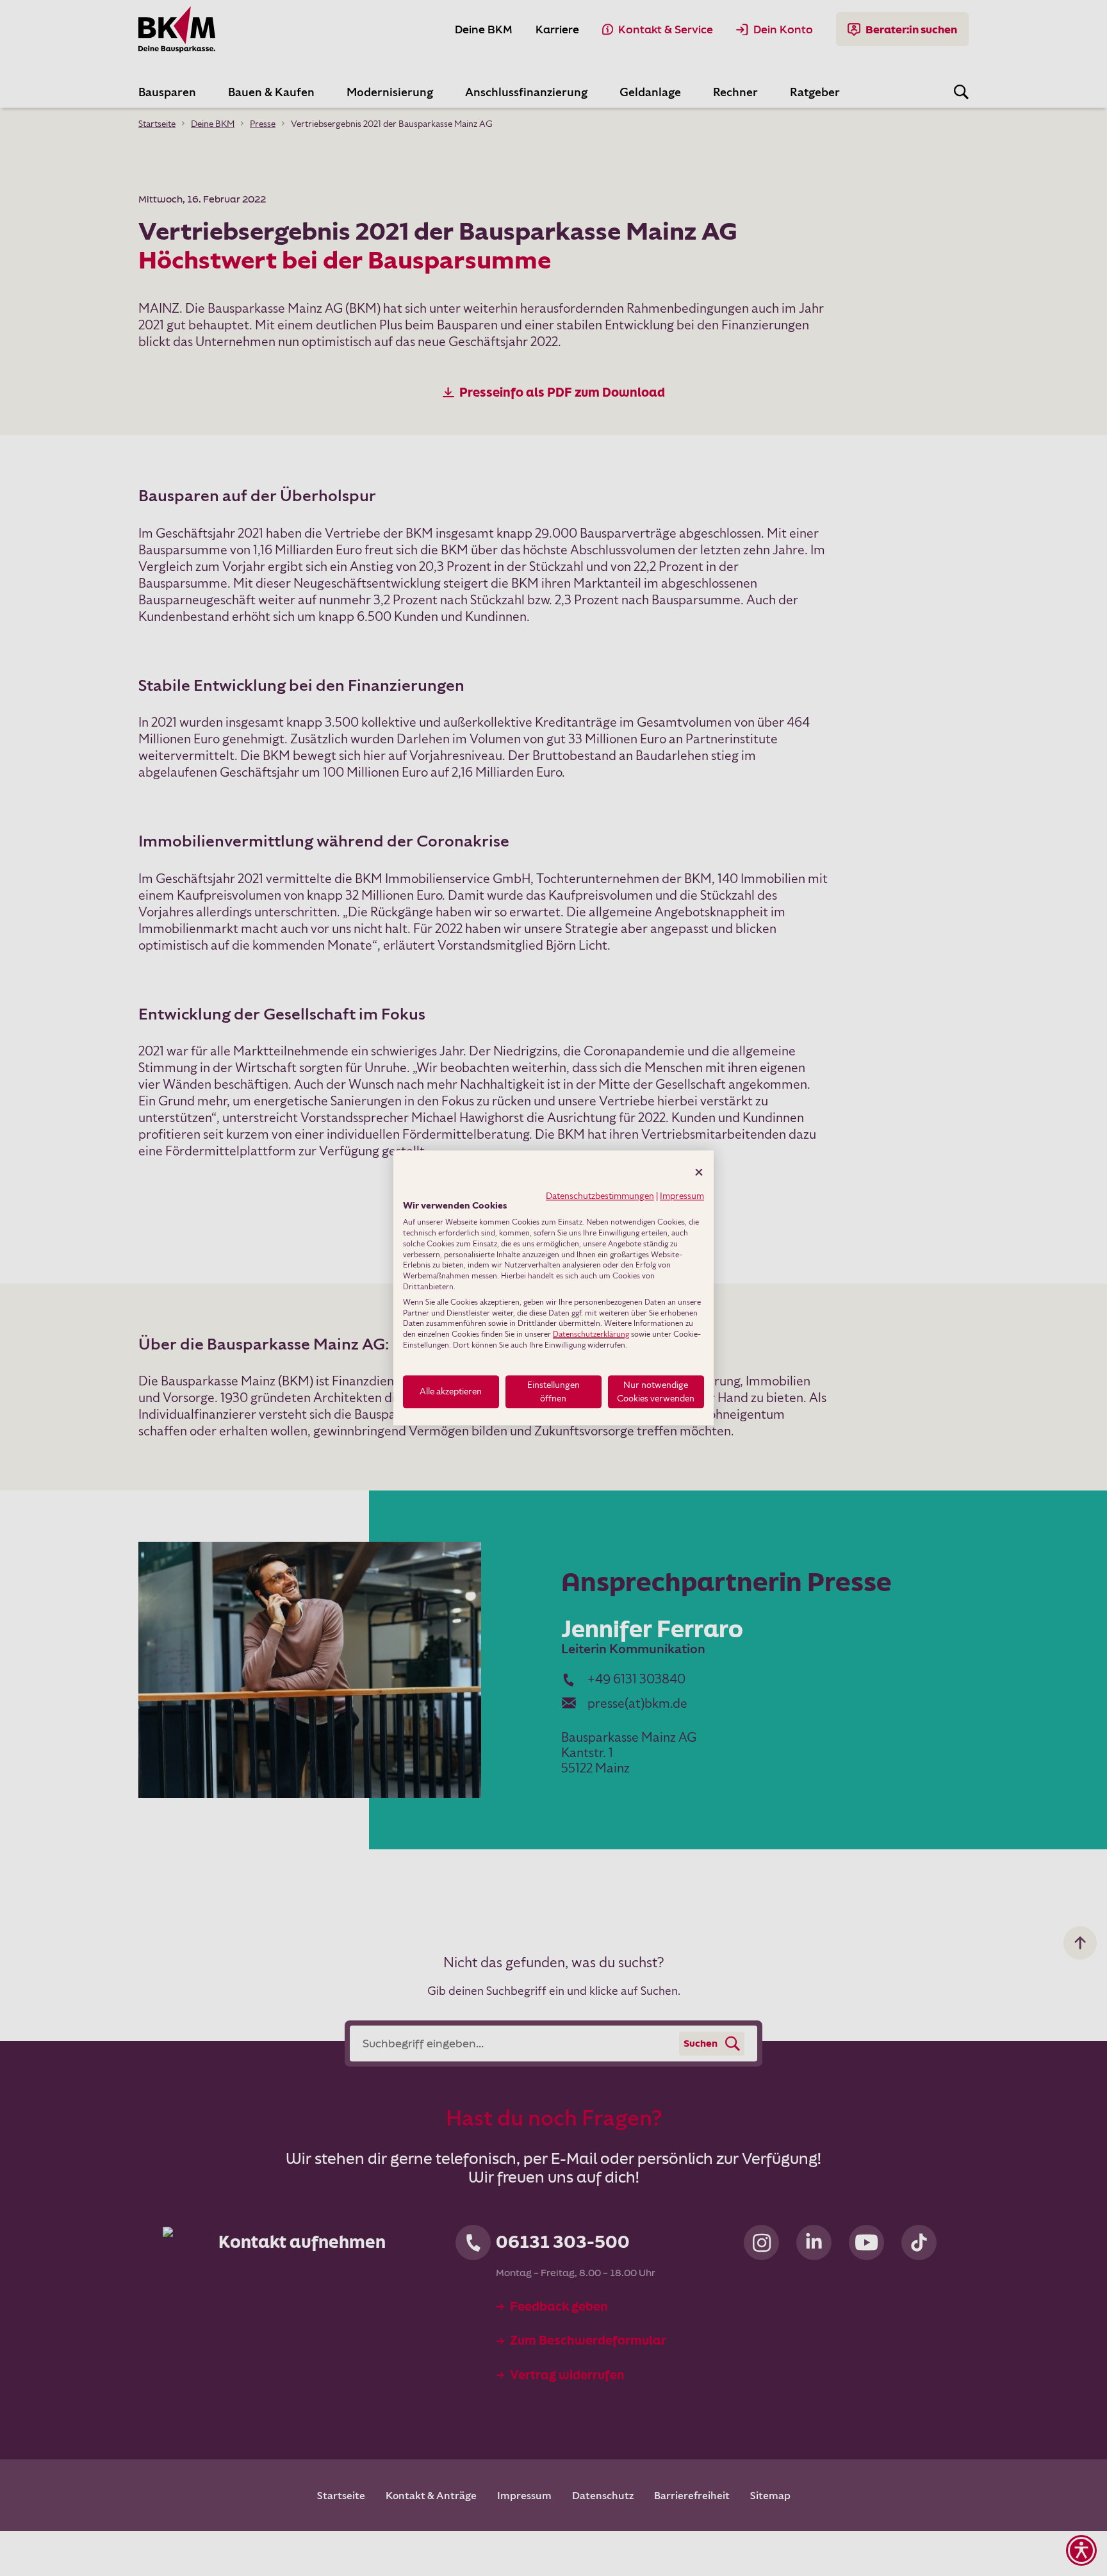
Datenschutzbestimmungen (600, 1196)
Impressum (682, 1196)
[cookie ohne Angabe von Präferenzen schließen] (699, 1172)
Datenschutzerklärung (591, 1334)
